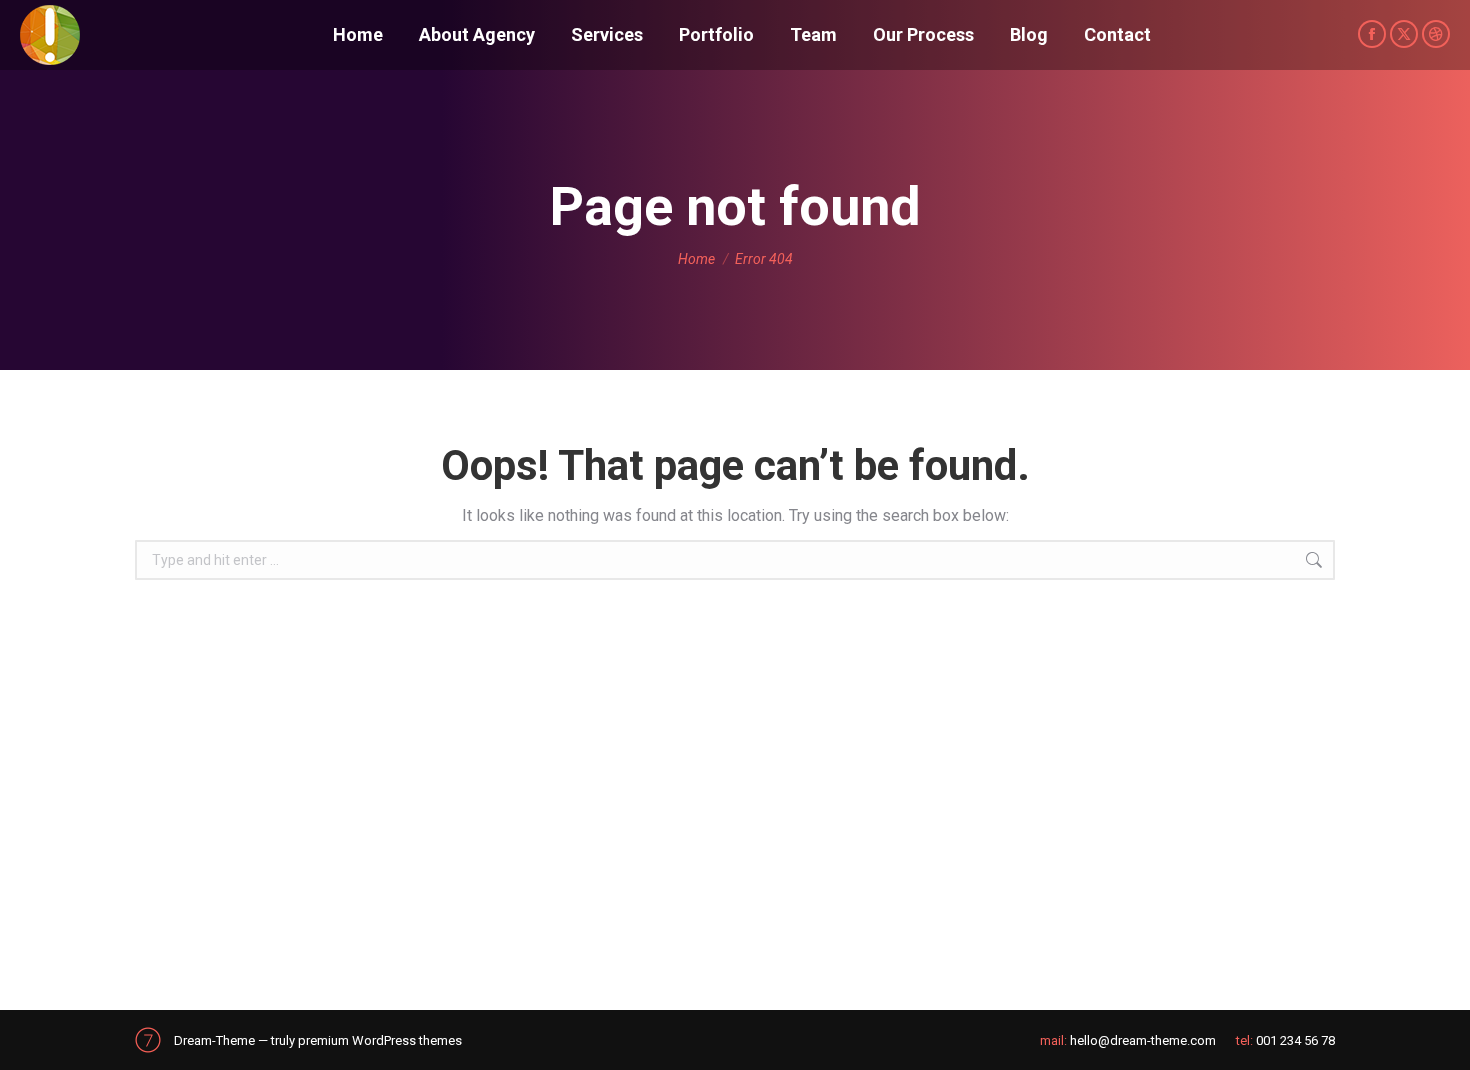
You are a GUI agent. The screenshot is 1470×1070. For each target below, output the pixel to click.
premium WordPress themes (380, 1040)
